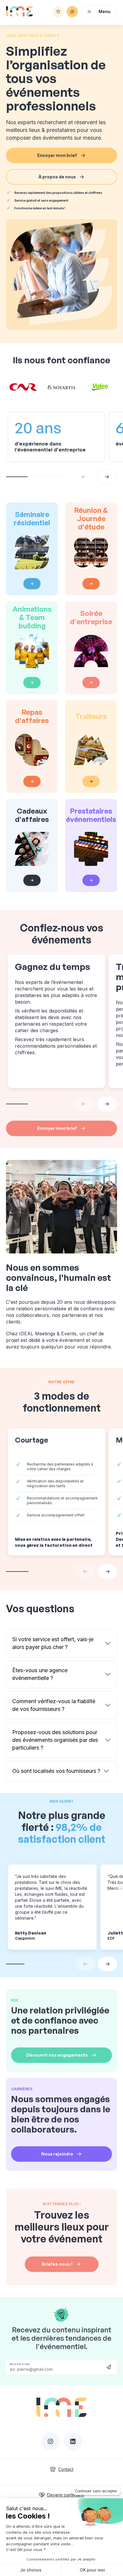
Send (109, 2367)
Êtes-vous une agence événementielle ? (40, 1674)
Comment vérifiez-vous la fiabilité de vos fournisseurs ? (54, 1705)
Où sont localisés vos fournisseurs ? (56, 1771)
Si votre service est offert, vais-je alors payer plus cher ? (53, 1643)
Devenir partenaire (66, 2495)
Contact (66, 2469)
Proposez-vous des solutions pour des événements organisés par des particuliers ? (55, 1740)
